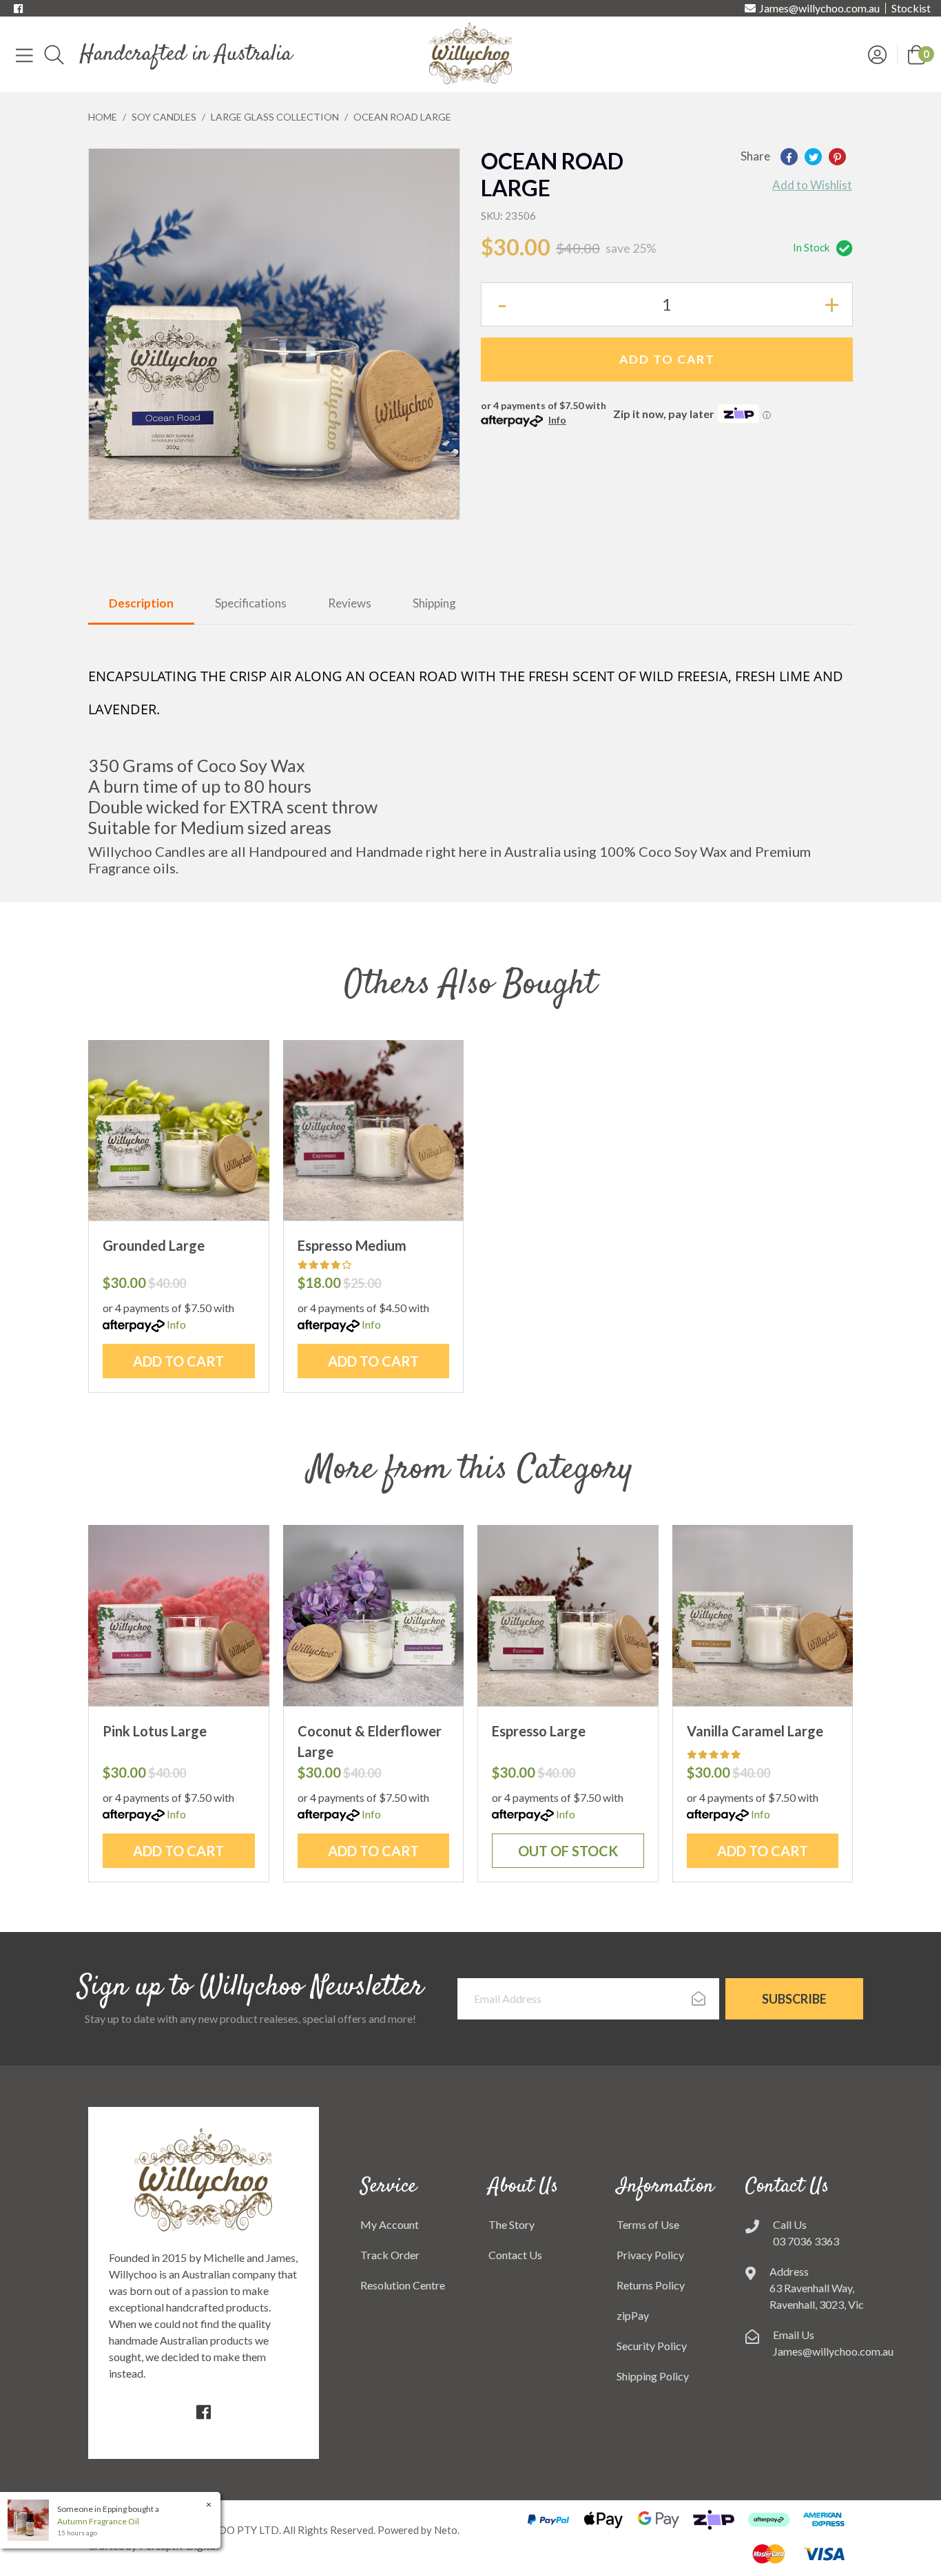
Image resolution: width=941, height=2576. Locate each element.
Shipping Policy (653, 2376)
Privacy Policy (650, 2255)
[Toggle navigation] (24, 54)
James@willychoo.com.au (819, 8)
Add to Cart (667, 359)
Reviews (350, 603)
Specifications (251, 603)
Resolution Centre (403, 2285)
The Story (511, 2224)
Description (141, 603)
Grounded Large (154, 1245)
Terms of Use (648, 2224)
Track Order (390, 2255)
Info (557, 420)
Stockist (911, 8)
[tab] (141, 604)
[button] (917, 53)
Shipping (434, 603)
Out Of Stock (568, 1851)
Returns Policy (651, 2285)
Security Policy (652, 2346)
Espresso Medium (352, 1245)
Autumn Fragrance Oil (98, 2521)
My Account (390, 2224)
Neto (446, 2530)
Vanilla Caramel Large (755, 1731)
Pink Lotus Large (155, 1731)
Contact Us (515, 2255)
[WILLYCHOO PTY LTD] (470, 53)
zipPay (633, 2315)
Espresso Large (539, 1731)
